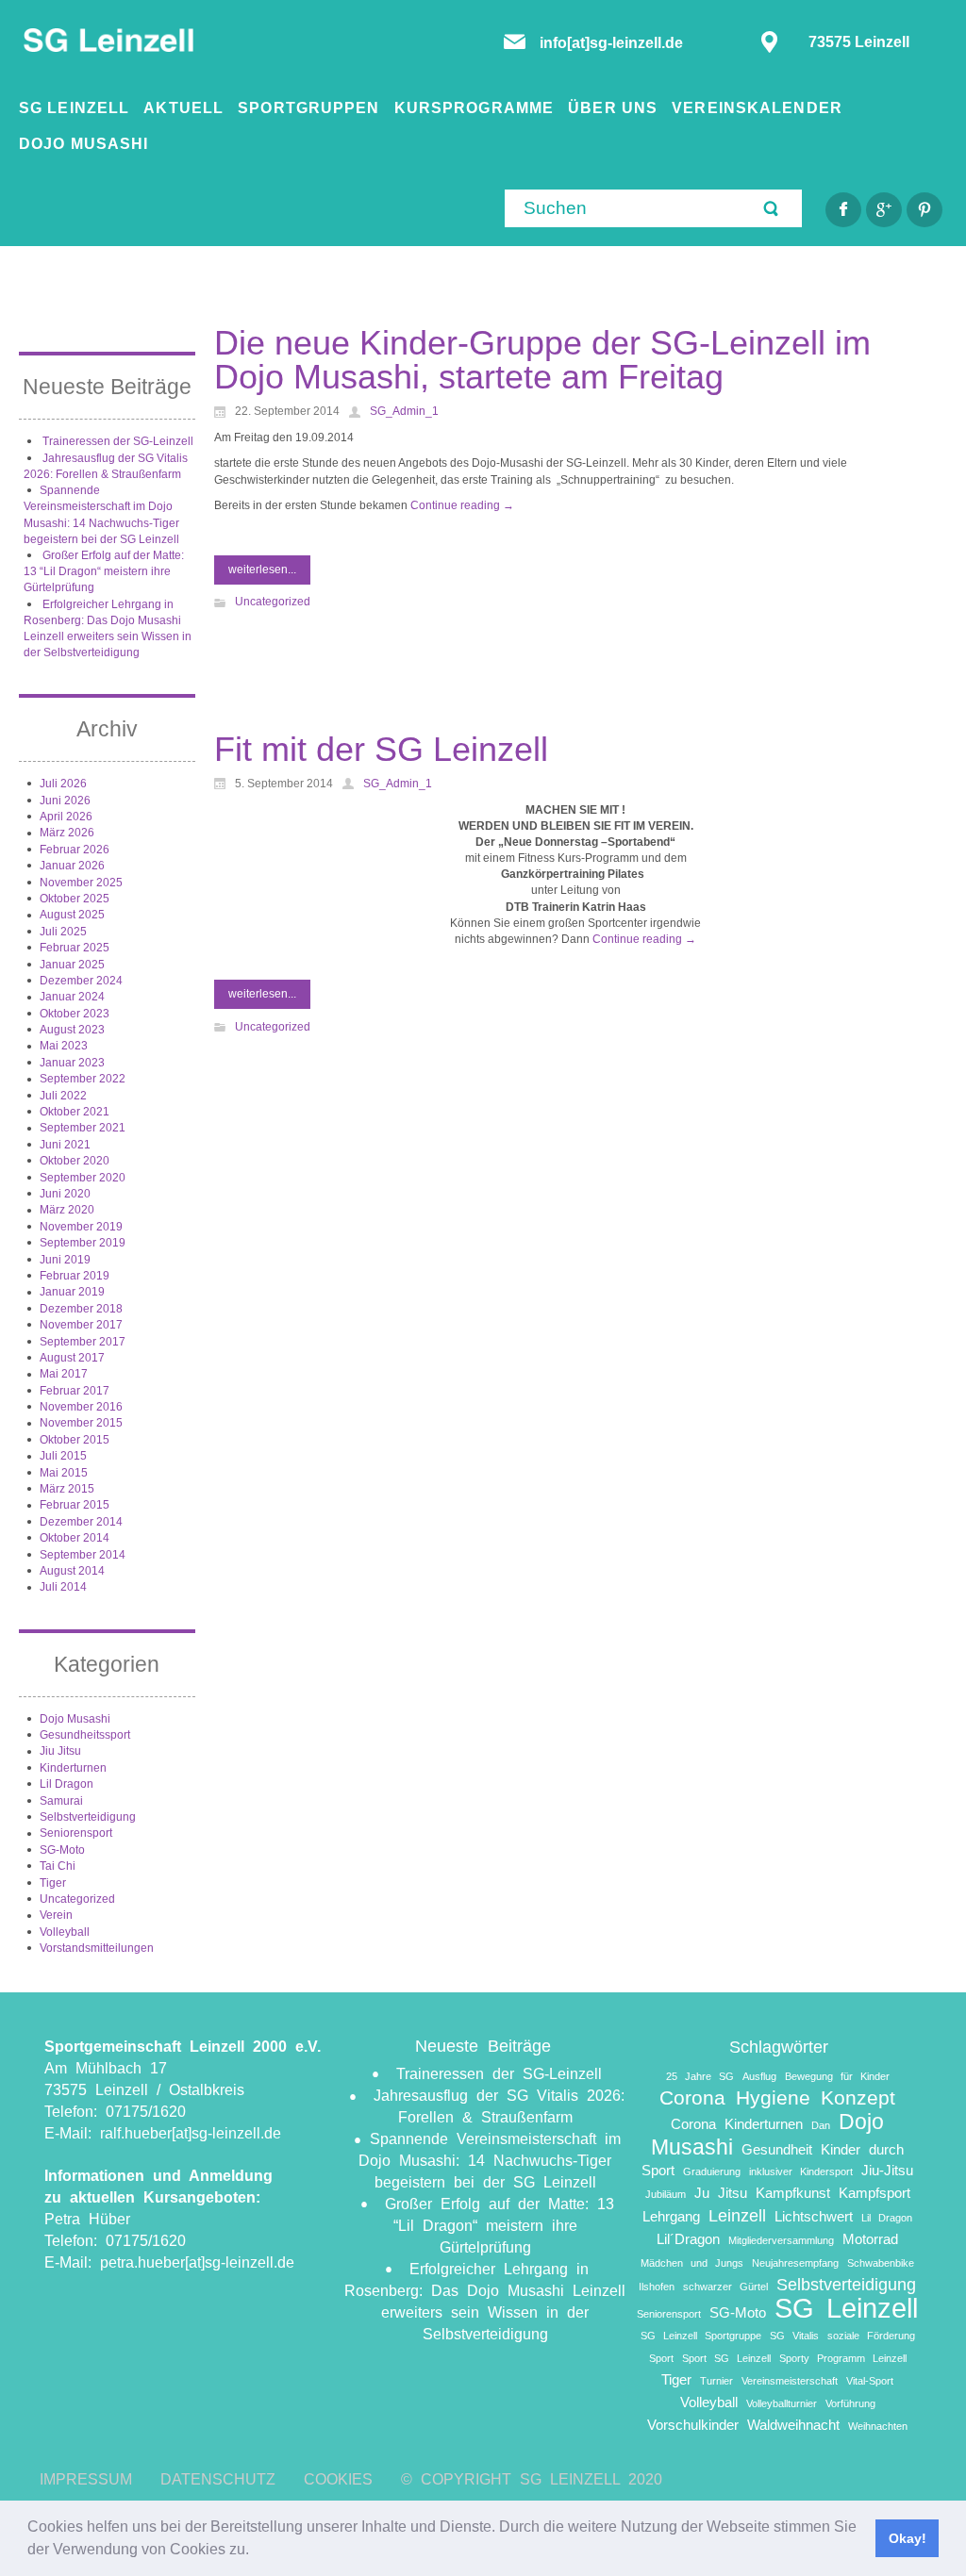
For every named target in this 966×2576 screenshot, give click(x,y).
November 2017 (81, 1325)
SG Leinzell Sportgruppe (701, 2336)
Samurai (61, 1801)
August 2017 (72, 1358)
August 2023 (72, 1030)
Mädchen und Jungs (692, 2263)
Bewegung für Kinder (837, 2076)
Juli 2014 (63, 1587)
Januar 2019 (72, 1292)
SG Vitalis (794, 2336)
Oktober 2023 (75, 1014)
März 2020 (67, 1210)
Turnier (716, 2381)
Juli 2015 (63, 1456)
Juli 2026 (63, 784)
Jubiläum (666, 2194)
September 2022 (83, 1079)
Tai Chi (58, 1866)
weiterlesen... (262, 570)
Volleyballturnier (782, 2403)
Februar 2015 (75, 1505)
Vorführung (850, 2403)
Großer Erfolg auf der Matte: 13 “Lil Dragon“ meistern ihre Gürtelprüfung (104, 572)
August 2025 (72, 915)
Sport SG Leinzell (726, 2358)
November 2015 (81, 1423)
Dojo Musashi (75, 1719)
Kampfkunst (793, 2193)
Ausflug (759, 2076)
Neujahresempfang (795, 2263)
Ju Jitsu (721, 2193)
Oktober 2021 (75, 1112)
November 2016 (81, 1407)
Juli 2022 (63, 1096)
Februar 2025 (75, 948)
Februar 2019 (75, 1276)
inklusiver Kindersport (801, 2171)
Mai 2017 (64, 1374)
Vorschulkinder (693, 2425)
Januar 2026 (72, 866)
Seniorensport (76, 1833)
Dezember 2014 (81, 1522)
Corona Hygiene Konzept (777, 2097)
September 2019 (83, 1243)
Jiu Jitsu (60, 1751)
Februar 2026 (75, 850)
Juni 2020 (65, 1194)
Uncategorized (77, 1899)
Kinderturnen (73, 1768)
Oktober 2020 (75, 1161)
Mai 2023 (64, 1046)
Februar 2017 (75, 1391)
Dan (821, 2125)
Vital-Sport (870, 2381)
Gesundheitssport (85, 1735)
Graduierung (712, 2171)
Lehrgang (671, 2216)
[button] (256, 2551)
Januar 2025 (72, 965)
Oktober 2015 (75, 1440)
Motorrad (870, 2239)
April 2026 (66, 817)
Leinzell (737, 2215)
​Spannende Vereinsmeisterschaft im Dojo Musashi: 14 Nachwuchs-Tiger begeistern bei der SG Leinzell (490, 2161)
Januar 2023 (72, 1063)
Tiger (53, 1883)
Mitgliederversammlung (781, 2240)
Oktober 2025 (75, 899)
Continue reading (462, 505)
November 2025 (81, 883)
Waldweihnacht (793, 2425)
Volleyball (65, 1932)
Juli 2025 (63, 932)
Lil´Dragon (688, 2239)
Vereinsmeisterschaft (790, 2381)
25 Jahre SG (700, 2076)
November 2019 (81, 1227)
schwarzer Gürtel (725, 2287)
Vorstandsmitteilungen (97, 1948)
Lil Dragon (67, 1784)
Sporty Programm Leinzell (843, 2358)
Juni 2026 (65, 801)
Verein (56, 1915)
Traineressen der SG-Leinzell (118, 441)
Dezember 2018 (81, 1309)
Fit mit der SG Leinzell (381, 749)
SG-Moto (62, 1850)
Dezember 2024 (81, 981)
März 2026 (67, 833)
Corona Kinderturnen (737, 2124)
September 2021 (83, 1128)
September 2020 (83, 1178)
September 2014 (83, 1555)
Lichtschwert (814, 2216)
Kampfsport (874, 2193)
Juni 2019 (65, 1260)
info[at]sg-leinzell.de (613, 43)
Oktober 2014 (75, 1538)
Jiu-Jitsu (887, 2170)
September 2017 (83, 1342)
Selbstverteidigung (88, 1817)
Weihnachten (878, 2426)
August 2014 (72, 1571)
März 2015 (67, 1489)
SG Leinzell (846, 2308)
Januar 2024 (72, 997)
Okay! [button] (908, 2538)
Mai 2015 (64, 1473)
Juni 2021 (65, 1145)
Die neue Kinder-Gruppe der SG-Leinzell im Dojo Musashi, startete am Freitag (542, 360)
